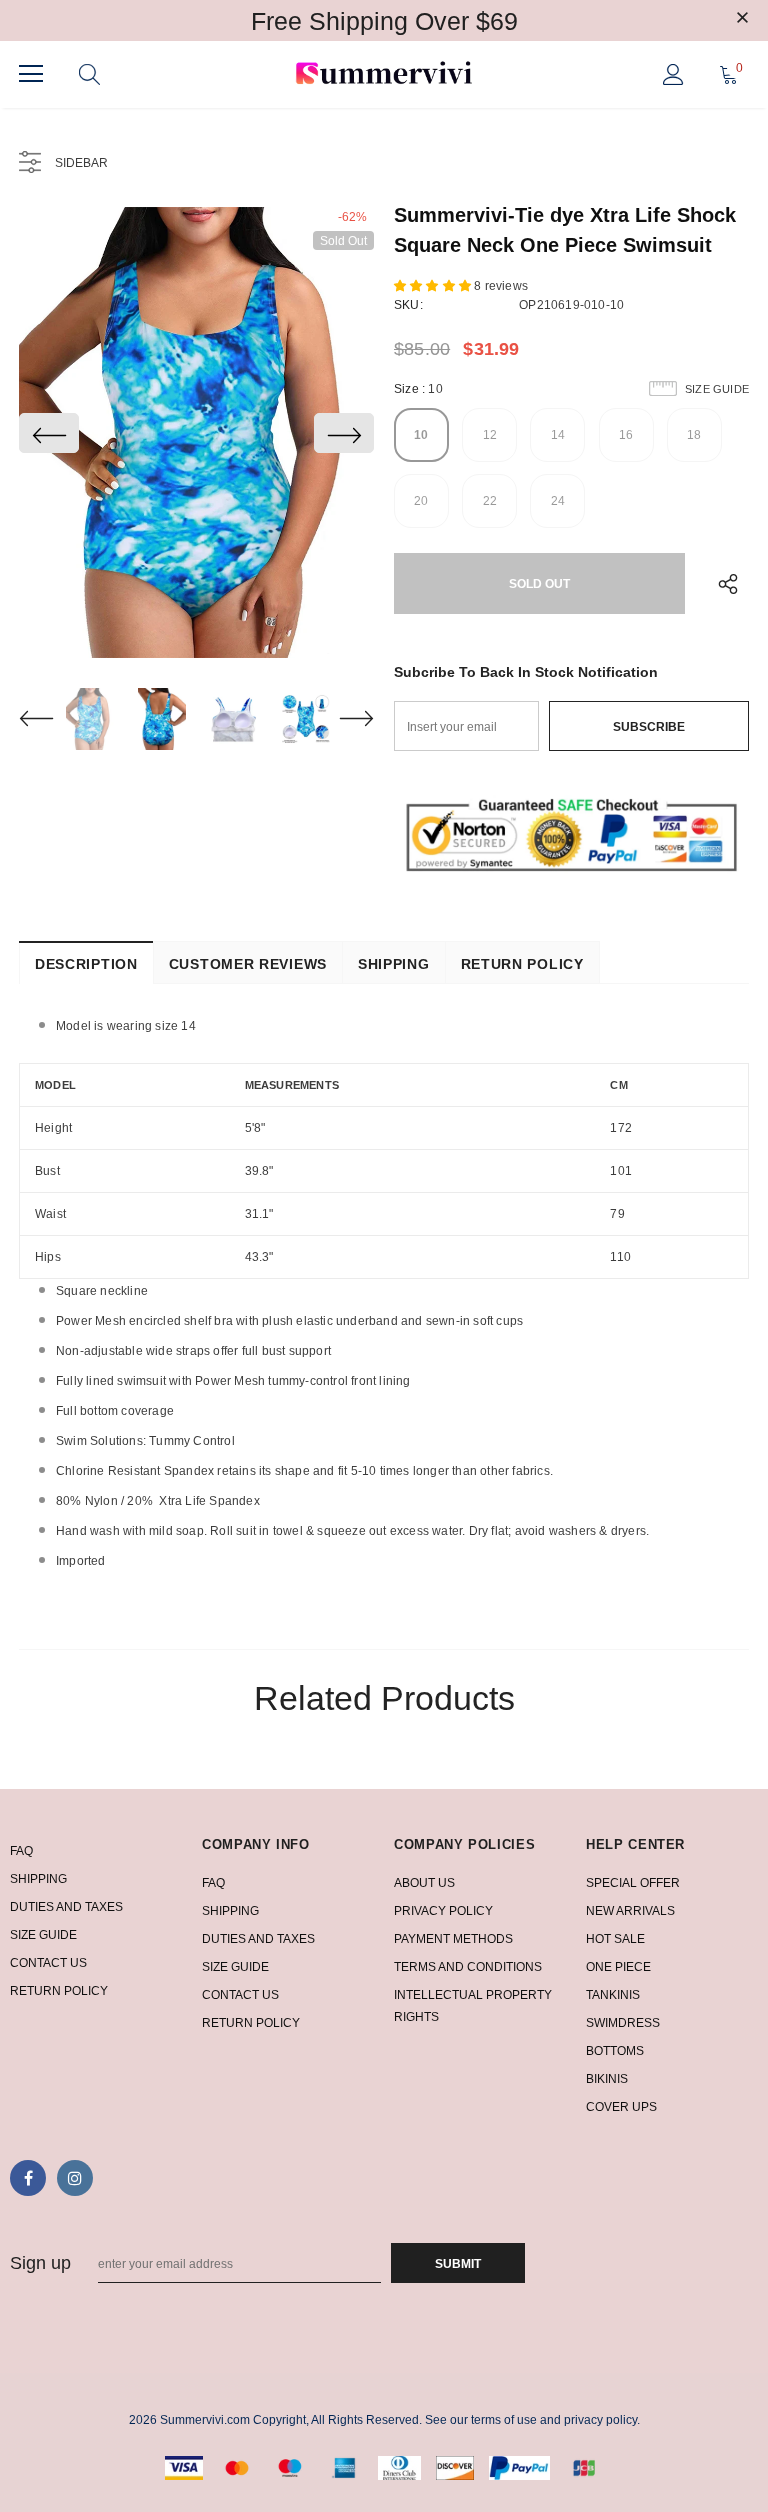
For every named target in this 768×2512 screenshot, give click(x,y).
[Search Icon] (89, 74)
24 (558, 501)
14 (558, 435)
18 (694, 435)
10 (421, 435)
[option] (196, 432)
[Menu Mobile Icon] (31, 74)
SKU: (408, 305)
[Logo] (384, 74)
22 (490, 501)
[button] (434, 286)
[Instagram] (75, 2178)
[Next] (344, 433)
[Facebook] (28, 2178)
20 (421, 501)
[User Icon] (673, 74)
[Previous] (49, 433)
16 (626, 435)
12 (490, 435)
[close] (742, 19)
